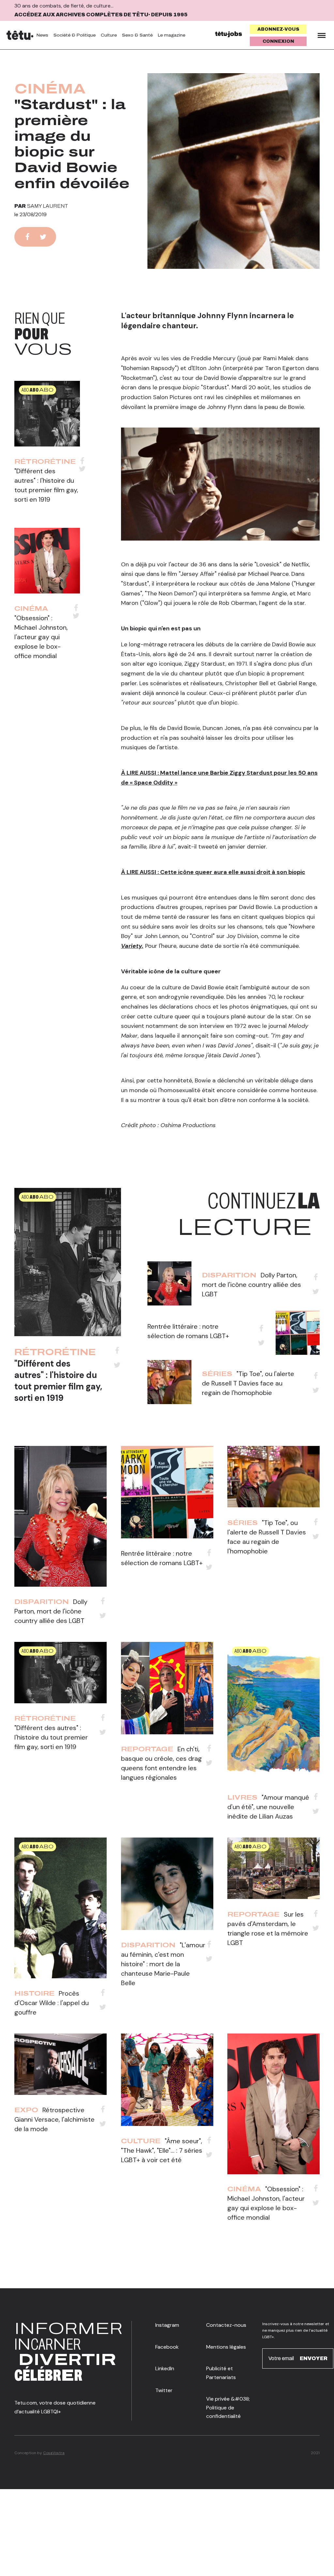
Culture (109, 35)
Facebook (167, 2347)
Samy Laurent (48, 206)
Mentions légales (226, 2347)
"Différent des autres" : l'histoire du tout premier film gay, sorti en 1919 (58, 1381)
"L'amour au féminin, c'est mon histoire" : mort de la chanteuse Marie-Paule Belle (163, 1964)
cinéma (50, 89)
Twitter (164, 2390)
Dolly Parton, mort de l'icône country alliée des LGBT (251, 1285)
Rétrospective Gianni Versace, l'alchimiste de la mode (54, 2119)
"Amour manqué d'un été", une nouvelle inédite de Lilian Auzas (268, 1807)
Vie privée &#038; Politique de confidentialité (228, 2407)
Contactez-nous (226, 2325)
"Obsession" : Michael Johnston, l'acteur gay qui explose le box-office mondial (41, 637)
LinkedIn (165, 2368)
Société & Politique (75, 35)
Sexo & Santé (137, 35)
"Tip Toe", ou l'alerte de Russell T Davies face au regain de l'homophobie (248, 1383)
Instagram (167, 2325)
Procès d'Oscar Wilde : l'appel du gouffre (52, 2003)
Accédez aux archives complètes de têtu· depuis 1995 (101, 15)
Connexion (278, 41)
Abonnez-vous (278, 29)
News (42, 35)
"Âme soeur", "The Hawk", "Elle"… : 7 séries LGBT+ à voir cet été (162, 2150)
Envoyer (314, 2358)
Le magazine (172, 35)
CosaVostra (54, 2453)
